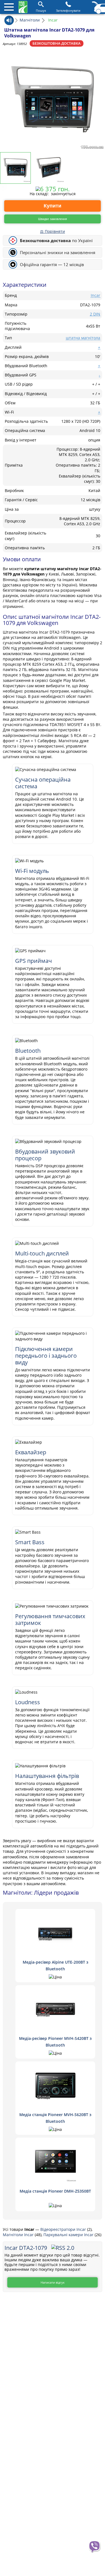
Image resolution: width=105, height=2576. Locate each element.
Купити (53, 206)
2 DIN (95, 314)
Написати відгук (53, 2282)
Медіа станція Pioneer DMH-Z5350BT (55, 2191)
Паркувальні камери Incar (69, 2235)
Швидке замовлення (53, 219)
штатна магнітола (83, 338)
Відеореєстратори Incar (64, 2229)
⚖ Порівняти (53, 231)
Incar (95, 295)
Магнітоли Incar (19, 2235)
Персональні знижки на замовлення (58, 252)
